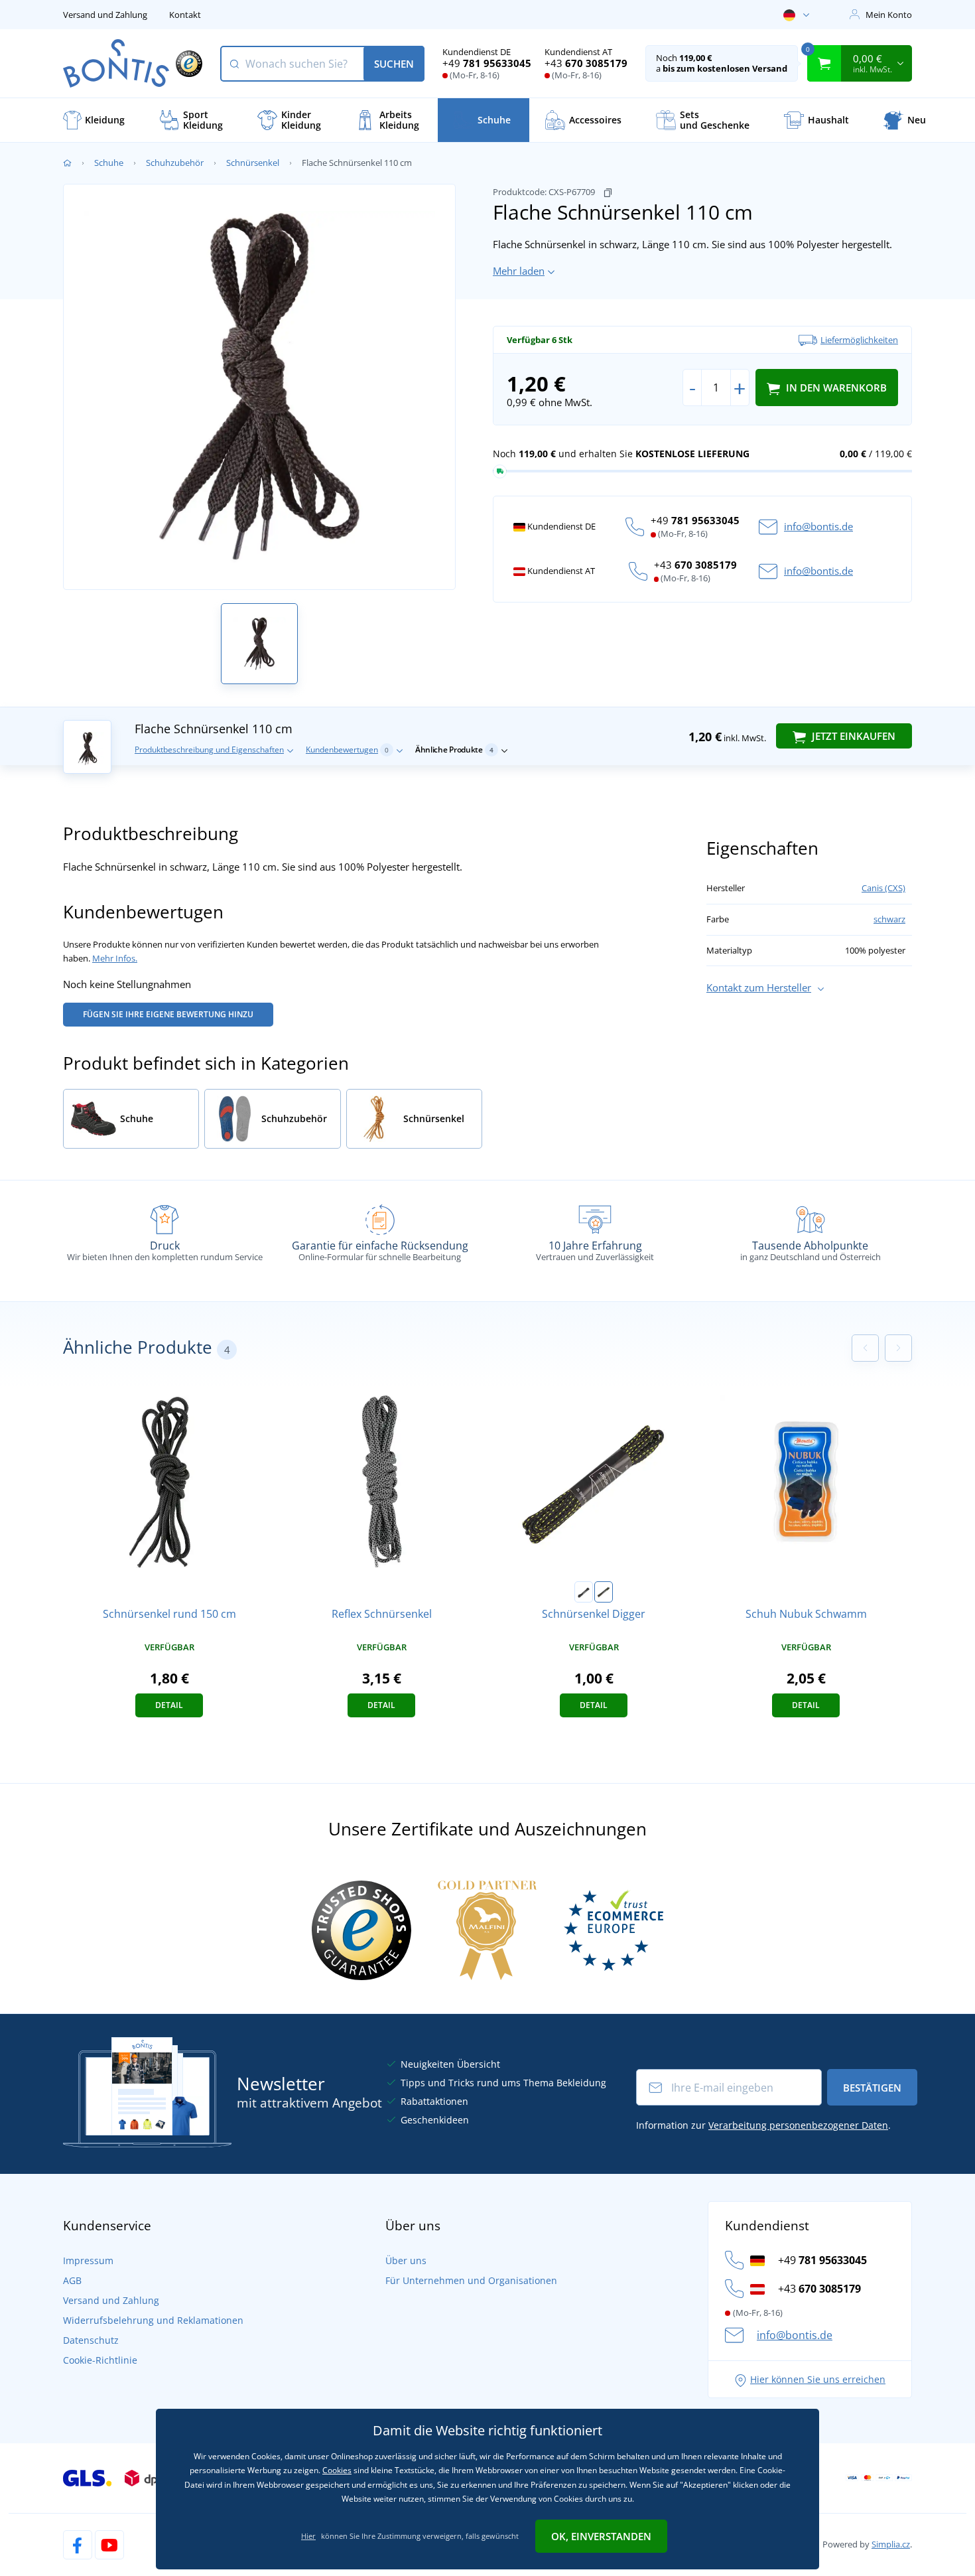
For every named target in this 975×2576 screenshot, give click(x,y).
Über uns (406, 2260)
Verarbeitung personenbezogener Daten (798, 2125)
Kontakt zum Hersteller (759, 987)
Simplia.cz (891, 2544)
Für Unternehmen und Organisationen (471, 2280)
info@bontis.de (818, 526)
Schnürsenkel (253, 163)
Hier (308, 2536)
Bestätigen (872, 2088)
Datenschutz (91, 2340)
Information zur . (763, 2125)
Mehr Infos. (115, 958)
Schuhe (109, 163)
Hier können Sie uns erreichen (818, 2379)
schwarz (889, 919)
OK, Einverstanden (601, 2536)
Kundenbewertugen (347, 750)
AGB (72, 2280)
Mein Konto (889, 15)
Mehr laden (519, 271)
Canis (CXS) (883, 888)
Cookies (337, 2470)
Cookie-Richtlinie (100, 2360)
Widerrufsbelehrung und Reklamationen (153, 2320)
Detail (169, 1705)
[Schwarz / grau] (584, 1592)
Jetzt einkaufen (852, 736)
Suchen (394, 64)
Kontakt (185, 15)
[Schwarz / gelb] (604, 1592)
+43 (586, 63)
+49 (487, 63)
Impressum (88, 2260)
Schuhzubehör (175, 163)
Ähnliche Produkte (454, 750)
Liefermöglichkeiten (859, 340)
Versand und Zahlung (105, 15)
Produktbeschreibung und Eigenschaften (209, 750)
